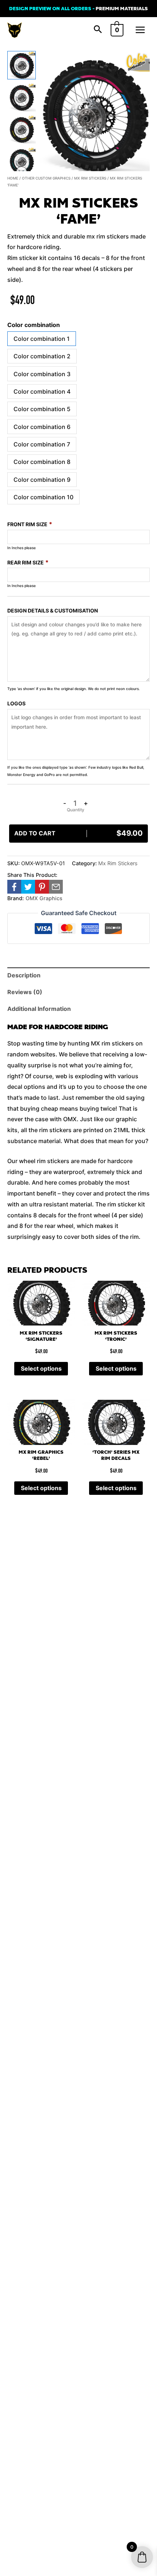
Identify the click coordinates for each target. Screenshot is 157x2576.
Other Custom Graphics (46, 178)
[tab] (78, 976)
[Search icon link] (98, 30)
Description (24, 975)
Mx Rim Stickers (90, 178)
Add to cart (78, 833)
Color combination (34, 325)
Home (13, 178)
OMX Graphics (44, 898)
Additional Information (39, 1009)
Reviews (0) (25, 992)
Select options (41, 1368)
